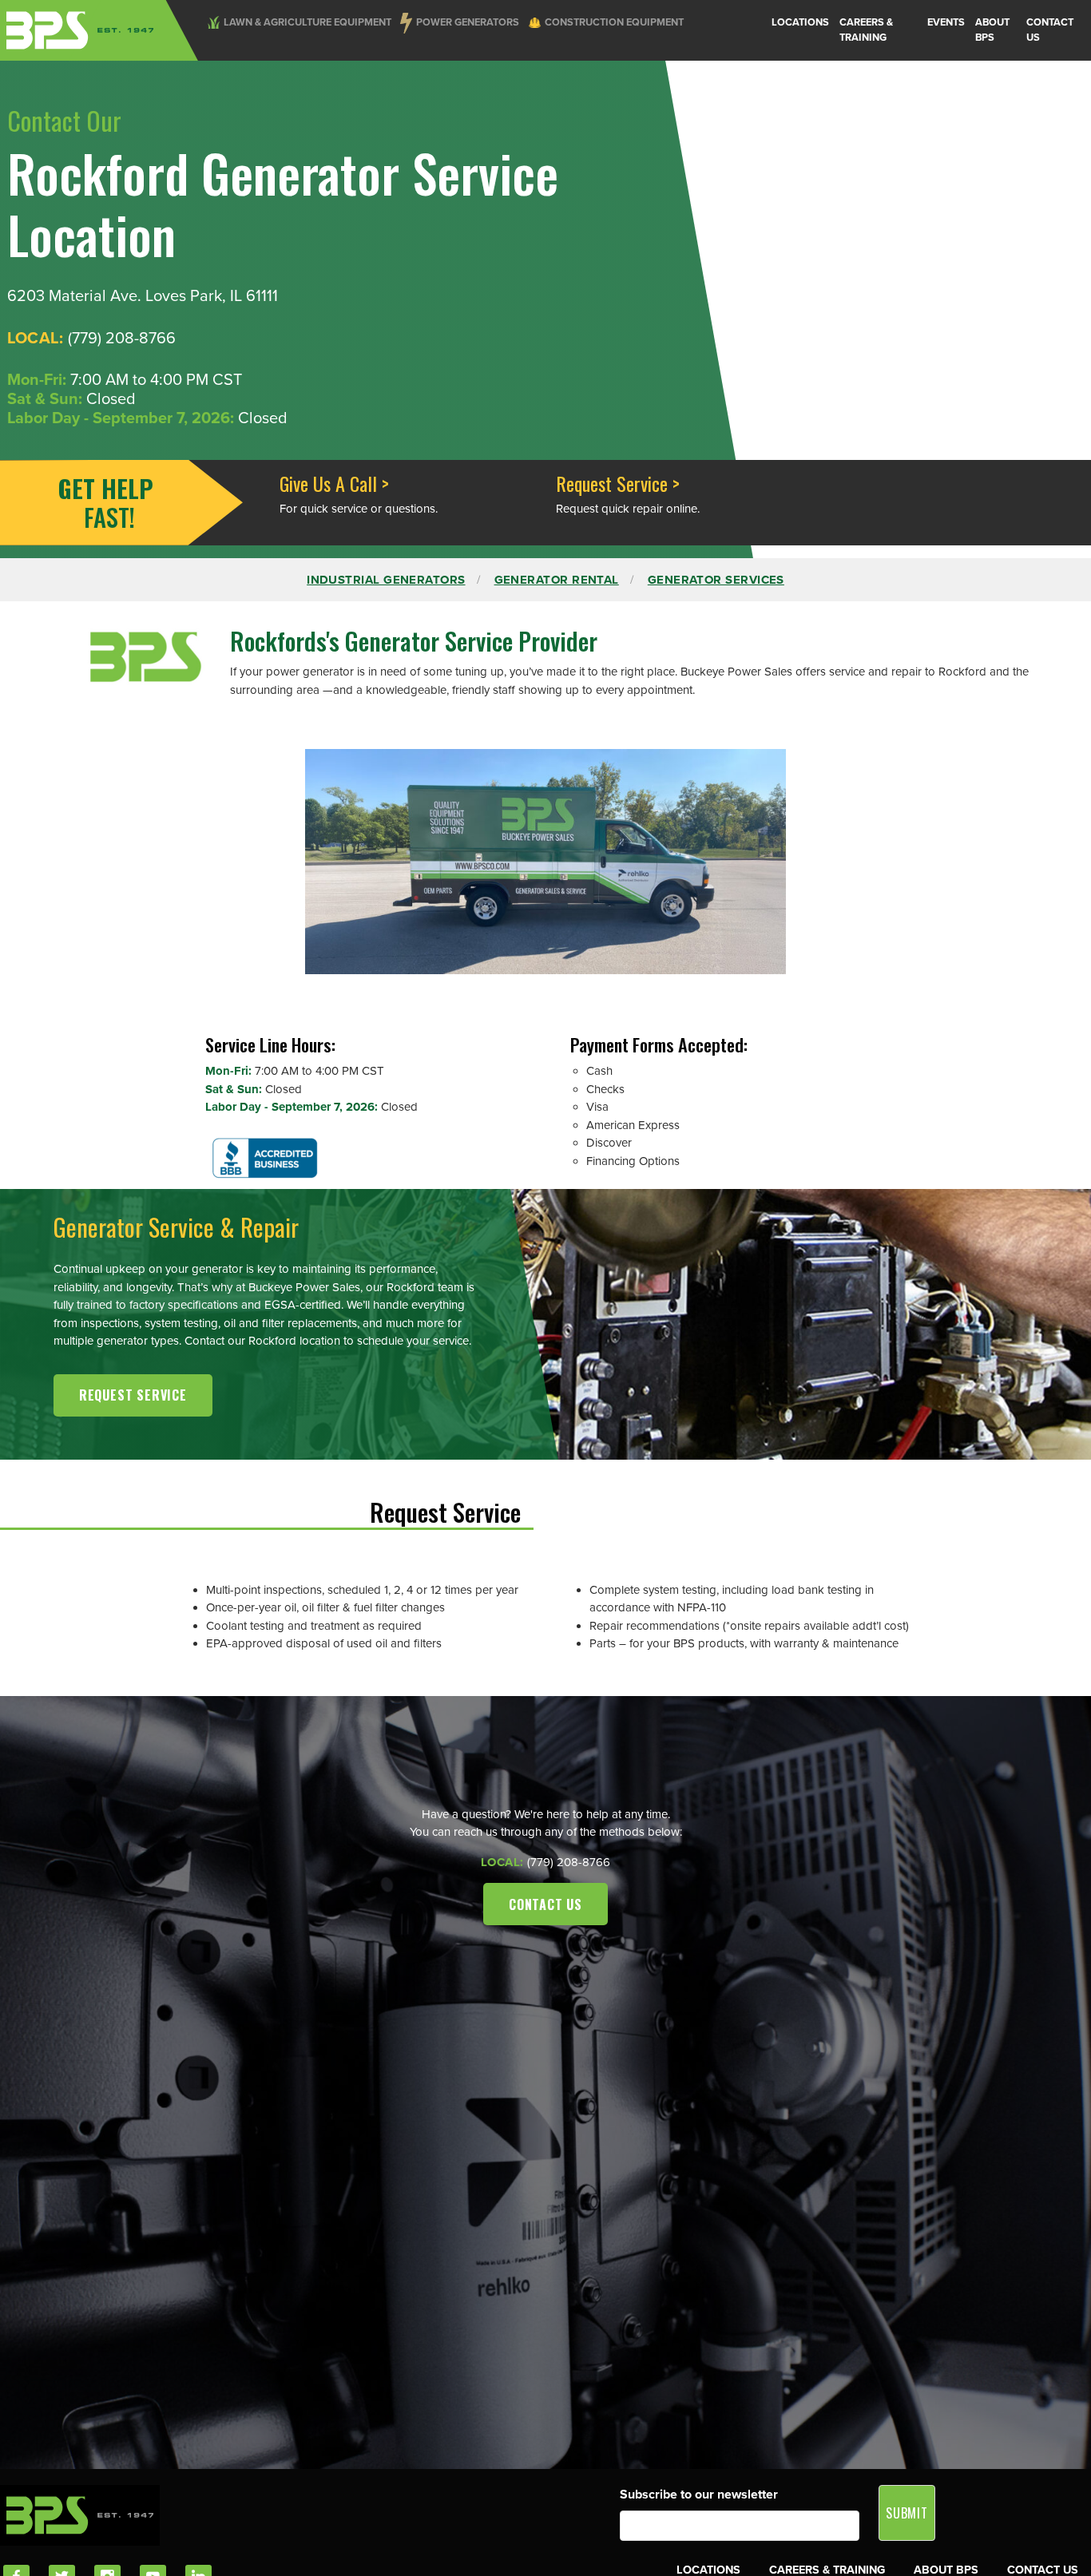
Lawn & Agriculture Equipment (307, 22)
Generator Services (716, 580)
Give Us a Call (328, 483)
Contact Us (1050, 30)
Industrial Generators (386, 580)
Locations (800, 22)
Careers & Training (866, 30)
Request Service (612, 483)
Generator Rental (557, 580)
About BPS (992, 30)
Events (946, 22)
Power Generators (468, 22)
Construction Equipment (614, 22)
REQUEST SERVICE (133, 1395)
